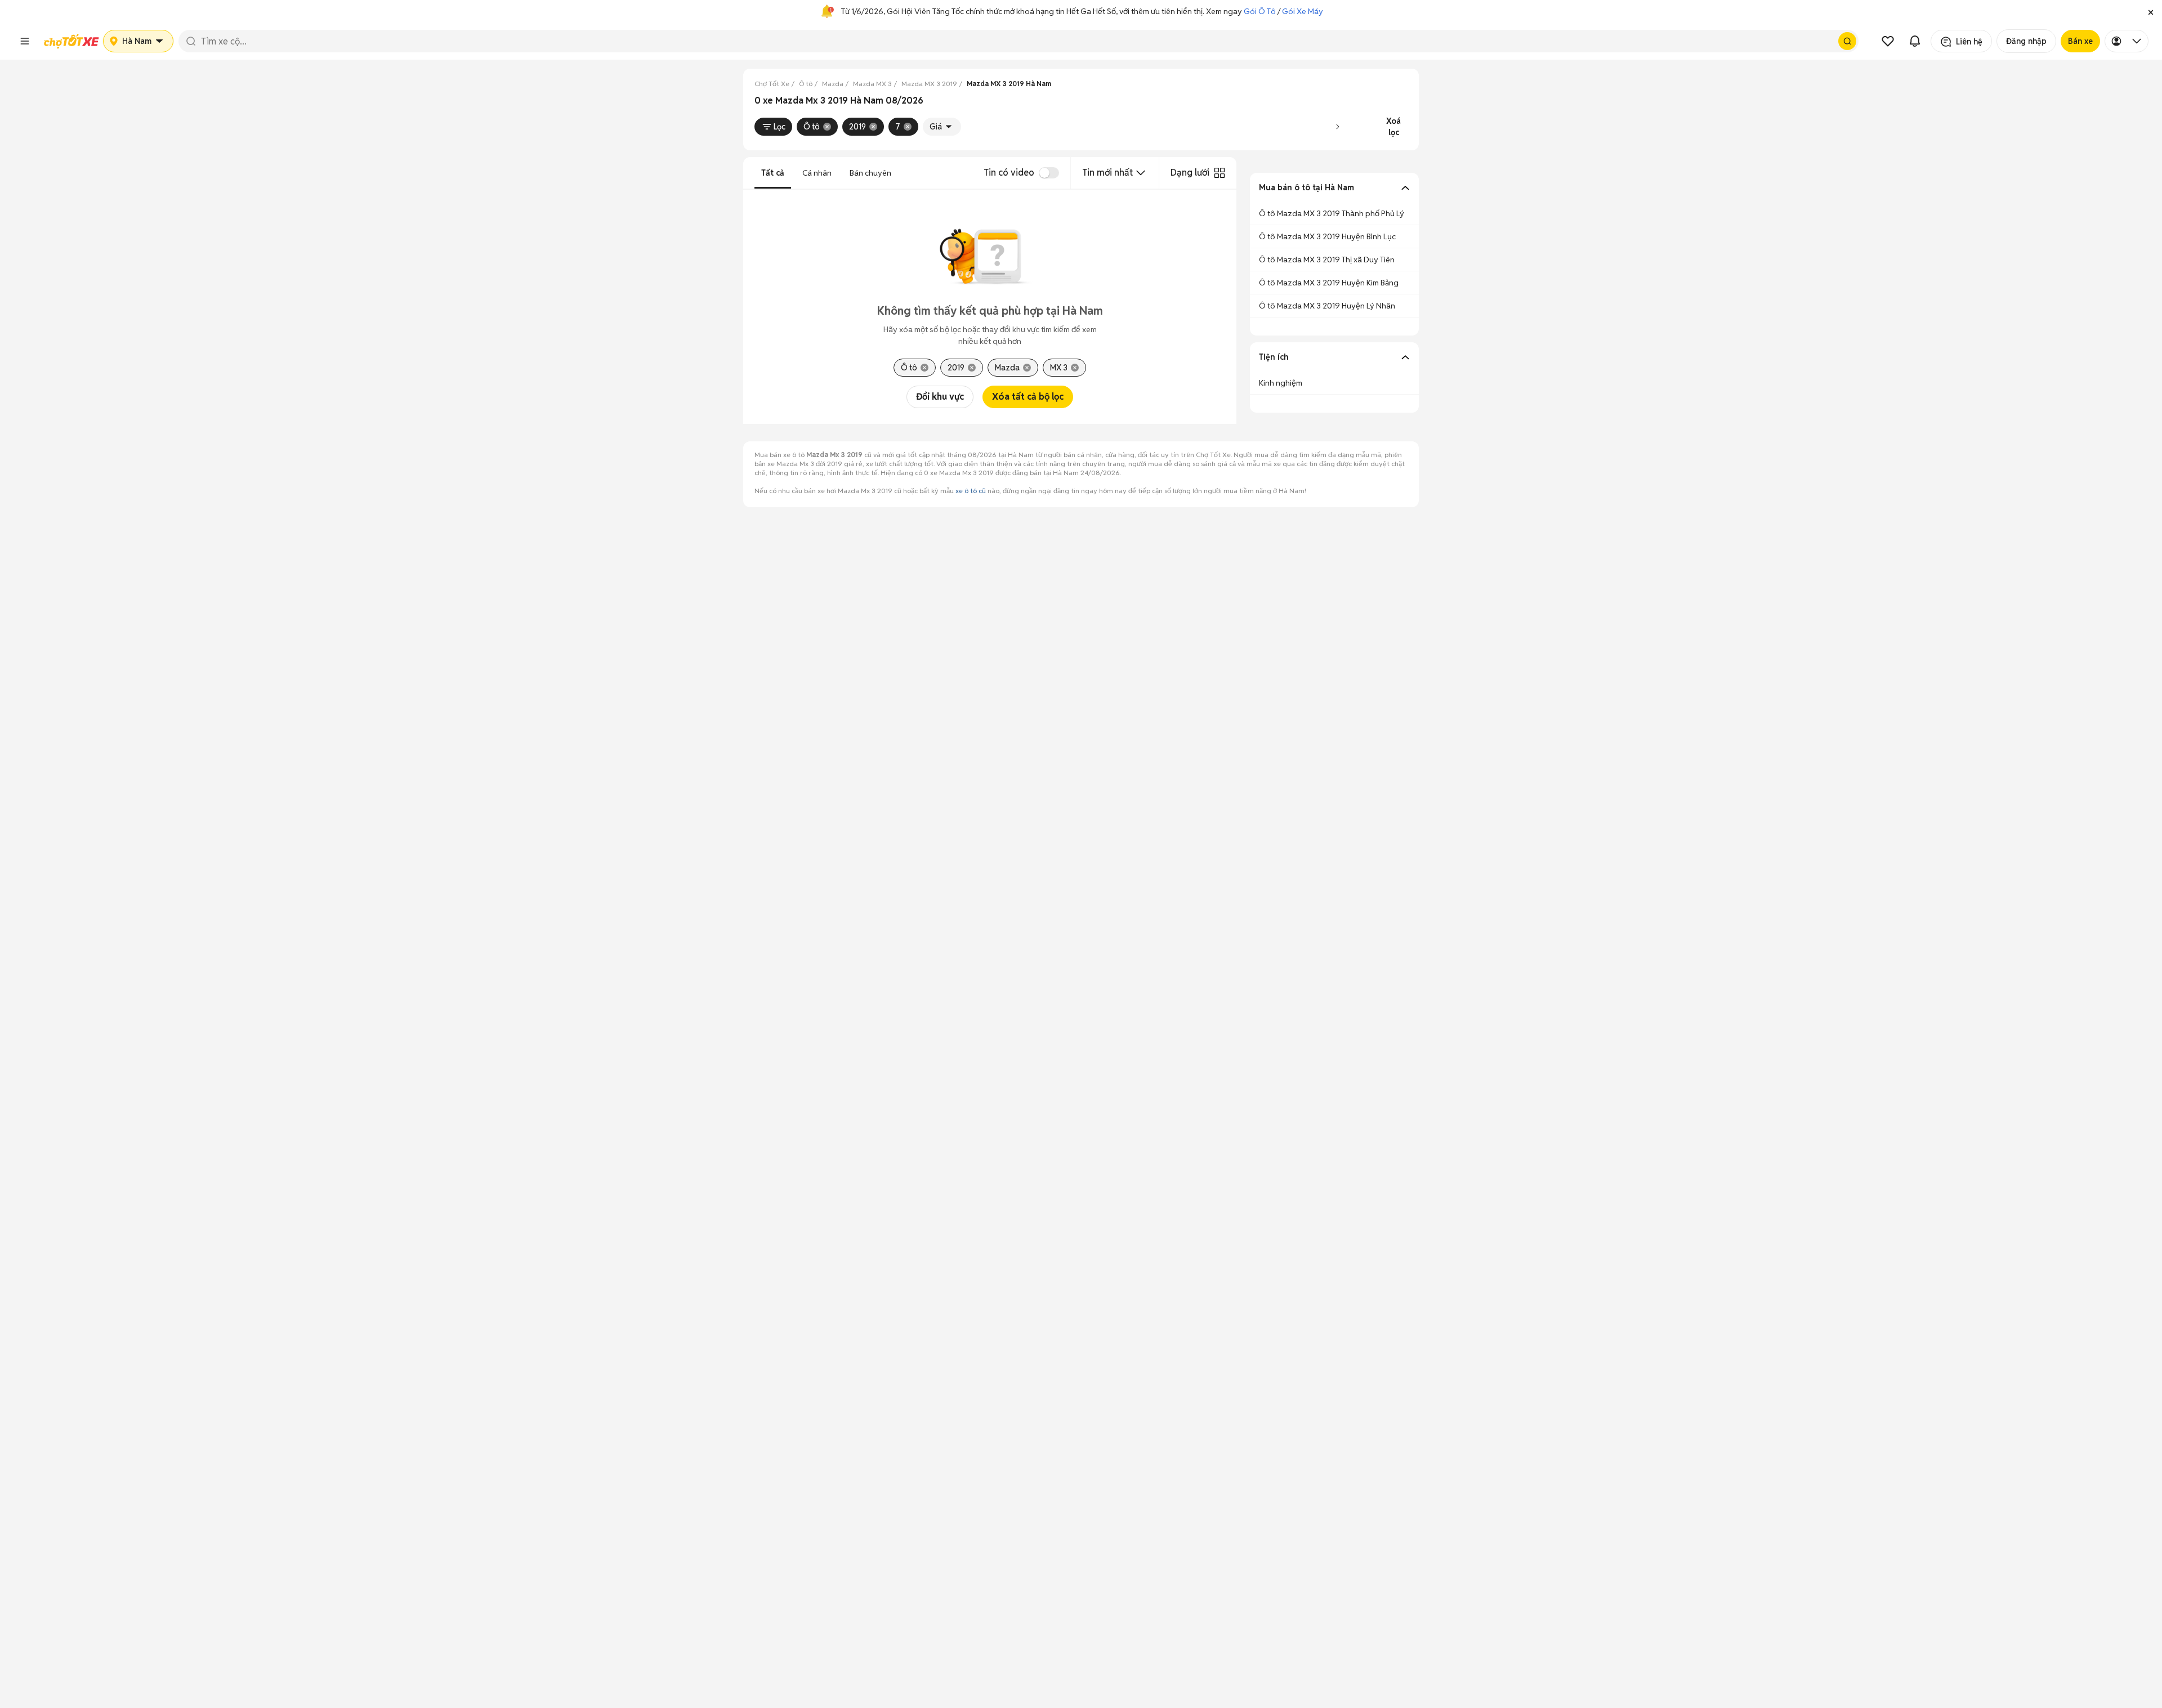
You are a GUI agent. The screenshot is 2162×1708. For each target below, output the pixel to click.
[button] (2151, 11)
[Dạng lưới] (1220, 173)
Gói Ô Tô (1260, 11)
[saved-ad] (1888, 41)
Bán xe (2080, 41)
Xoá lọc (1393, 127)
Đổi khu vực (940, 397)
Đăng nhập (2026, 41)
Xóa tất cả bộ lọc (1028, 397)
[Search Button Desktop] (1847, 41)
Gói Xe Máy (1303, 11)
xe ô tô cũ (971, 491)
